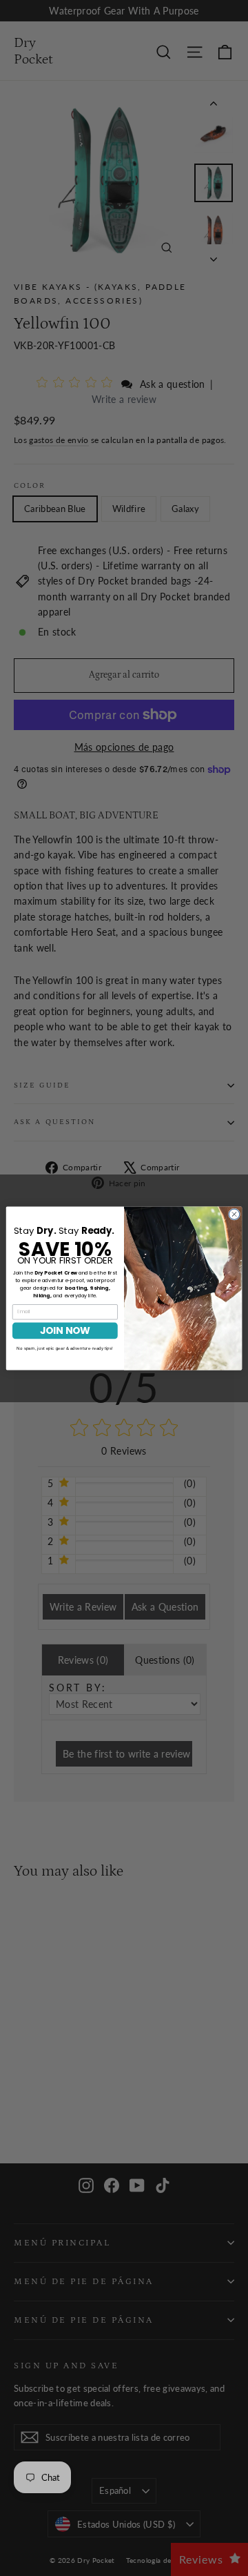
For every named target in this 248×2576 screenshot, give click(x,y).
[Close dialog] (234, 1213)
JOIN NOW (65, 1330)
